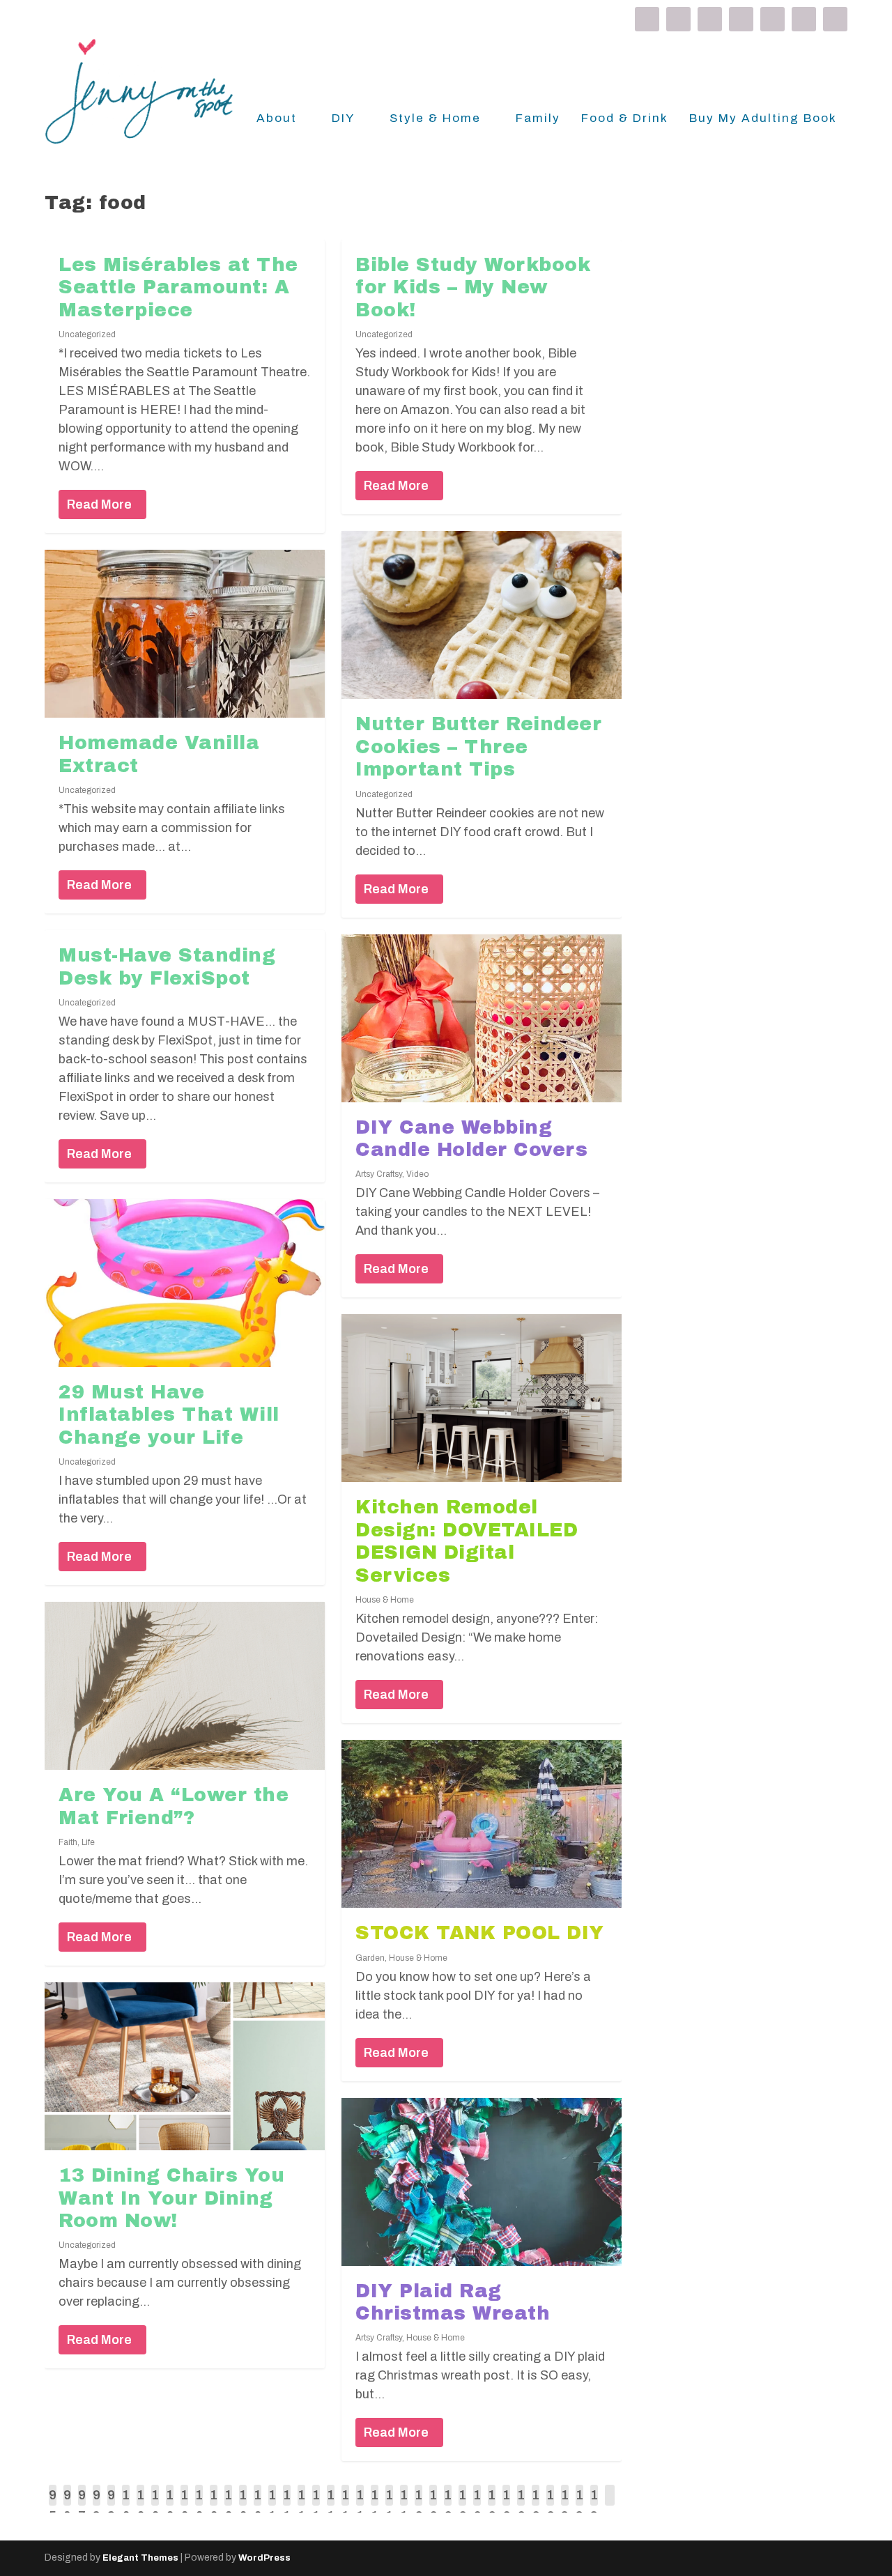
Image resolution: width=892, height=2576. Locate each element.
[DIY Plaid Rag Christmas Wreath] (482, 2182)
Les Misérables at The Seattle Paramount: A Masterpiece (178, 287)
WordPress (264, 2558)
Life (88, 1842)
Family (538, 119)
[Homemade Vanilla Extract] (185, 634)
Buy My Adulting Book (763, 119)
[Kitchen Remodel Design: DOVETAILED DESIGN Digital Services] (482, 1398)
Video (417, 1174)
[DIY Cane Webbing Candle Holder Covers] (482, 1018)
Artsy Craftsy (379, 1174)
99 (111, 2506)
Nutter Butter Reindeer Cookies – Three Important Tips (478, 747)
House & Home (385, 1600)
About (277, 119)
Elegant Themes (140, 2558)
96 (67, 2506)
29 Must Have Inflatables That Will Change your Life (169, 1415)
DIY (343, 119)
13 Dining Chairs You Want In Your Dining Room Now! (171, 2198)
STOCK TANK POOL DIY (480, 1933)
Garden (370, 1958)
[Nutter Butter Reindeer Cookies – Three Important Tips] (482, 615)
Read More (99, 504)
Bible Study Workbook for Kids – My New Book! (473, 287)
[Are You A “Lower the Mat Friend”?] (185, 1686)
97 (82, 2506)
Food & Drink (625, 119)
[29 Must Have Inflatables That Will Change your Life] (185, 1283)
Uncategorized (87, 334)
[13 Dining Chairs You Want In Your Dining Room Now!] (185, 2066)
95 (53, 2506)
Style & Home (435, 119)
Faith (68, 1842)
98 (97, 2506)
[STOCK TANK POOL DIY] (482, 1824)
